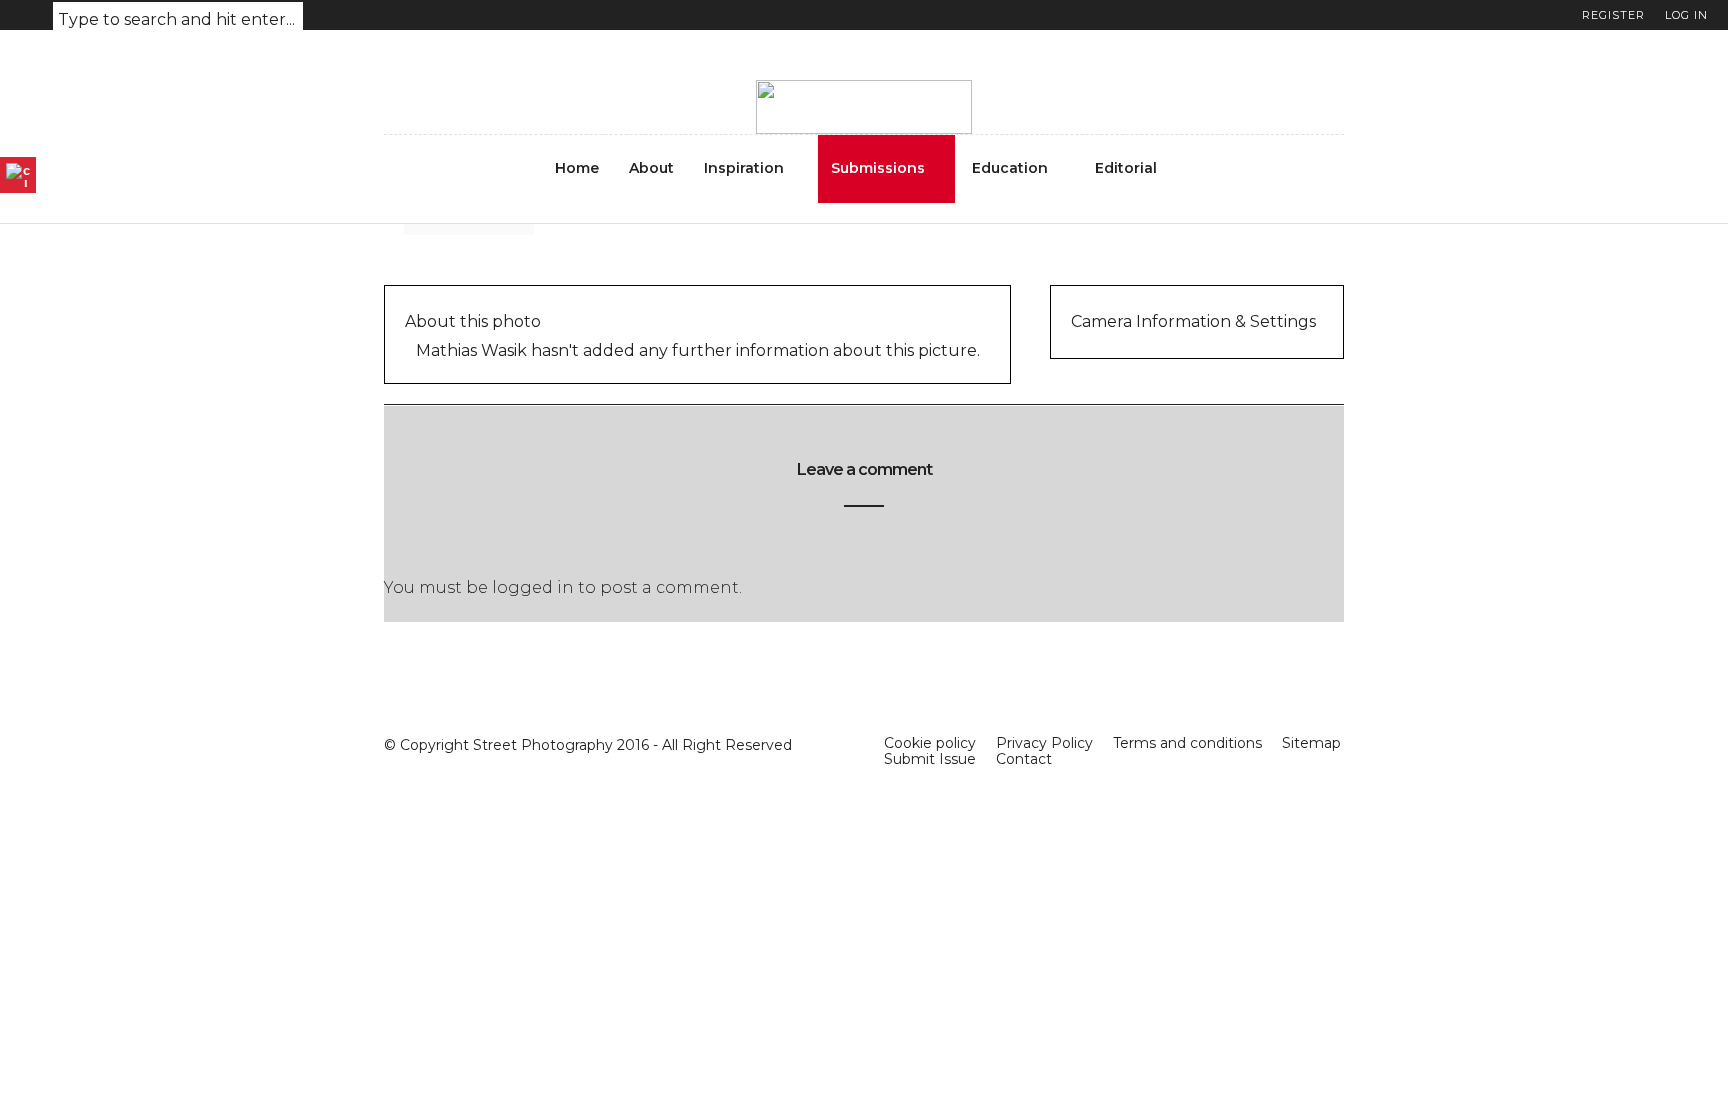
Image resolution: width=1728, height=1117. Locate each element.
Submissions (878, 168)
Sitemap (1311, 743)
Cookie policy (930, 743)
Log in (1686, 15)
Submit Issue (930, 759)
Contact (1024, 759)
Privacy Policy (1044, 743)
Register (1613, 15)
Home (577, 168)
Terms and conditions (1187, 743)
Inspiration (744, 168)
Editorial (1126, 168)
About (651, 168)
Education (1010, 168)
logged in (533, 587)
